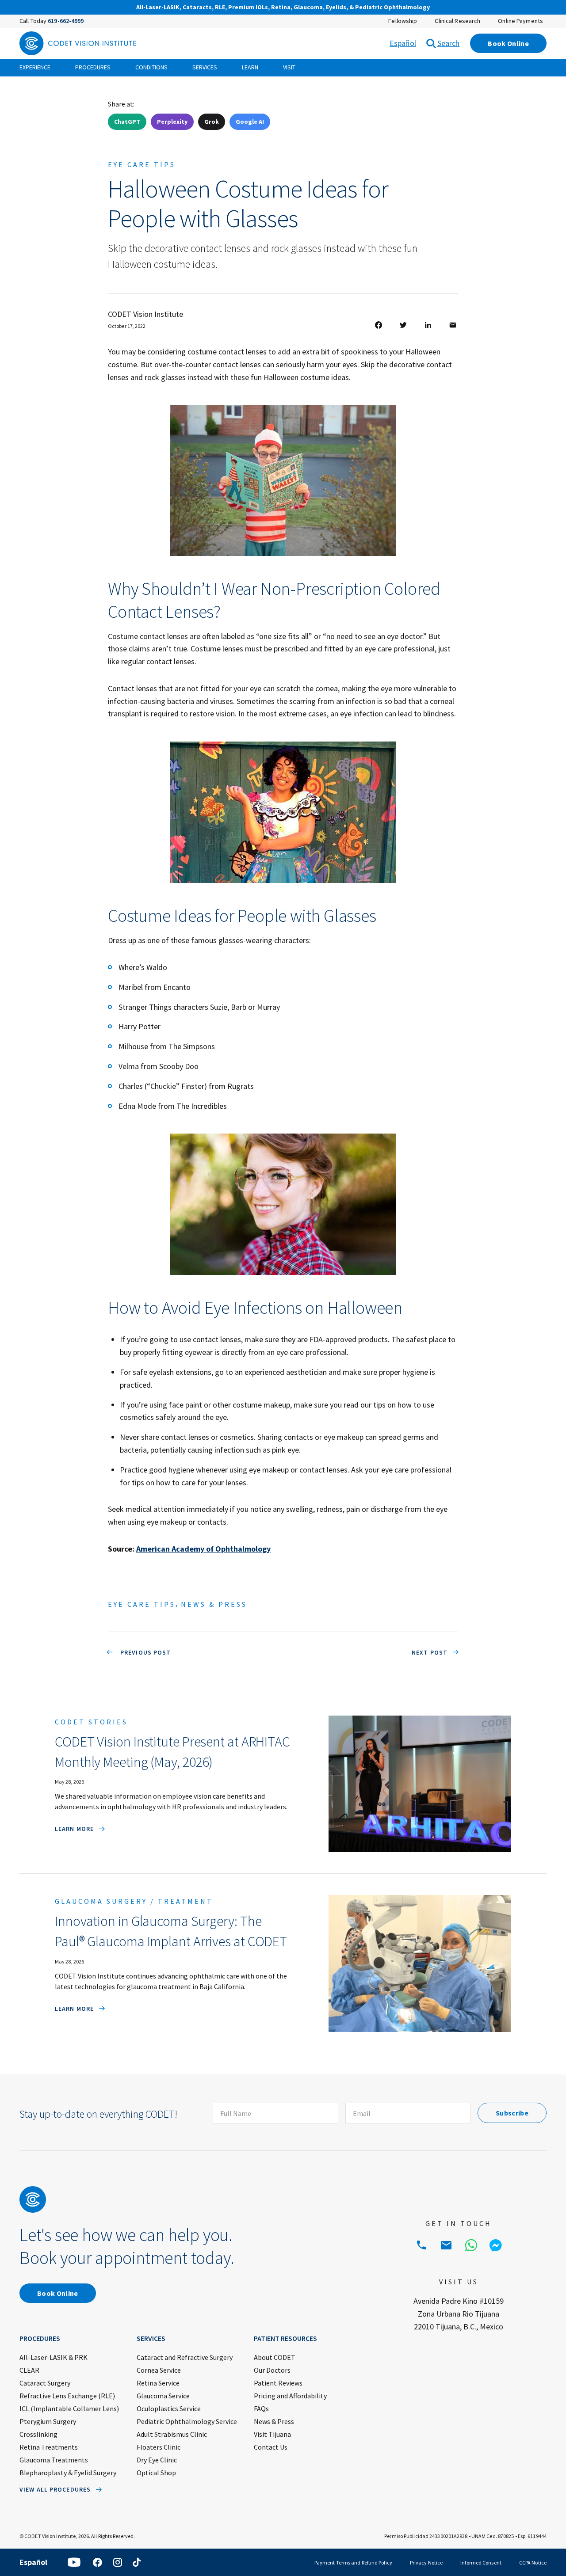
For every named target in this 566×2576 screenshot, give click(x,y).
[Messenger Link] (496, 2245)
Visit (289, 67)
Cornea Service (159, 2370)
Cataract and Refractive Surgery (185, 2357)
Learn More (74, 1829)
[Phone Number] (421, 2245)
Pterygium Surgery (48, 2421)
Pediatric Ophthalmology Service (187, 2421)
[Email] (446, 2245)
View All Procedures (55, 2489)
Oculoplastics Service (169, 2409)
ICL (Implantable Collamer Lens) (69, 2409)
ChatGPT (127, 122)
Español (403, 43)
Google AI (250, 122)
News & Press (214, 1604)
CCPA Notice (533, 2563)
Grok (212, 122)
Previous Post (145, 1652)
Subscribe (512, 2113)
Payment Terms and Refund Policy (353, 2563)
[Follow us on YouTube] (74, 2562)
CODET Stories (91, 1722)
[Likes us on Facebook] (97, 2562)
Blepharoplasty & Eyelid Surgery (68, 2473)
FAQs (261, 2409)
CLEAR (29, 2370)
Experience (35, 67)
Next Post (430, 1652)
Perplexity (172, 122)
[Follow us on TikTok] (137, 2562)
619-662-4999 (66, 21)
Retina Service (158, 2383)
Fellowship (403, 21)
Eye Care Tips (142, 164)
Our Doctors (272, 2370)
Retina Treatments (49, 2447)
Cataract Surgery (45, 2383)
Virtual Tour (466, 8)
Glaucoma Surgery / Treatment (134, 1901)
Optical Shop (156, 2473)
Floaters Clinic (159, 2447)
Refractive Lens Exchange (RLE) (67, 2396)
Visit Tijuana (272, 2434)
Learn (250, 67)
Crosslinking (38, 2434)
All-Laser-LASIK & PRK (54, 2357)
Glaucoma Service (163, 2396)
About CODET (275, 2357)
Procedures (93, 67)
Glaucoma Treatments (54, 2460)
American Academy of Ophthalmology (203, 1549)
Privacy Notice (426, 2563)
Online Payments (520, 21)
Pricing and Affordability (290, 2396)
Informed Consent (481, 2563)
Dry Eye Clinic (157, 2460)
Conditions (151, 67)
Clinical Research (457, 21)
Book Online (508, 43)
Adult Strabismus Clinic (172, 2434)
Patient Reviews (278, 2383)
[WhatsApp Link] (471, 2245)
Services (205, 67)
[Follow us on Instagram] (118, 2562)
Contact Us (271, 2447)
